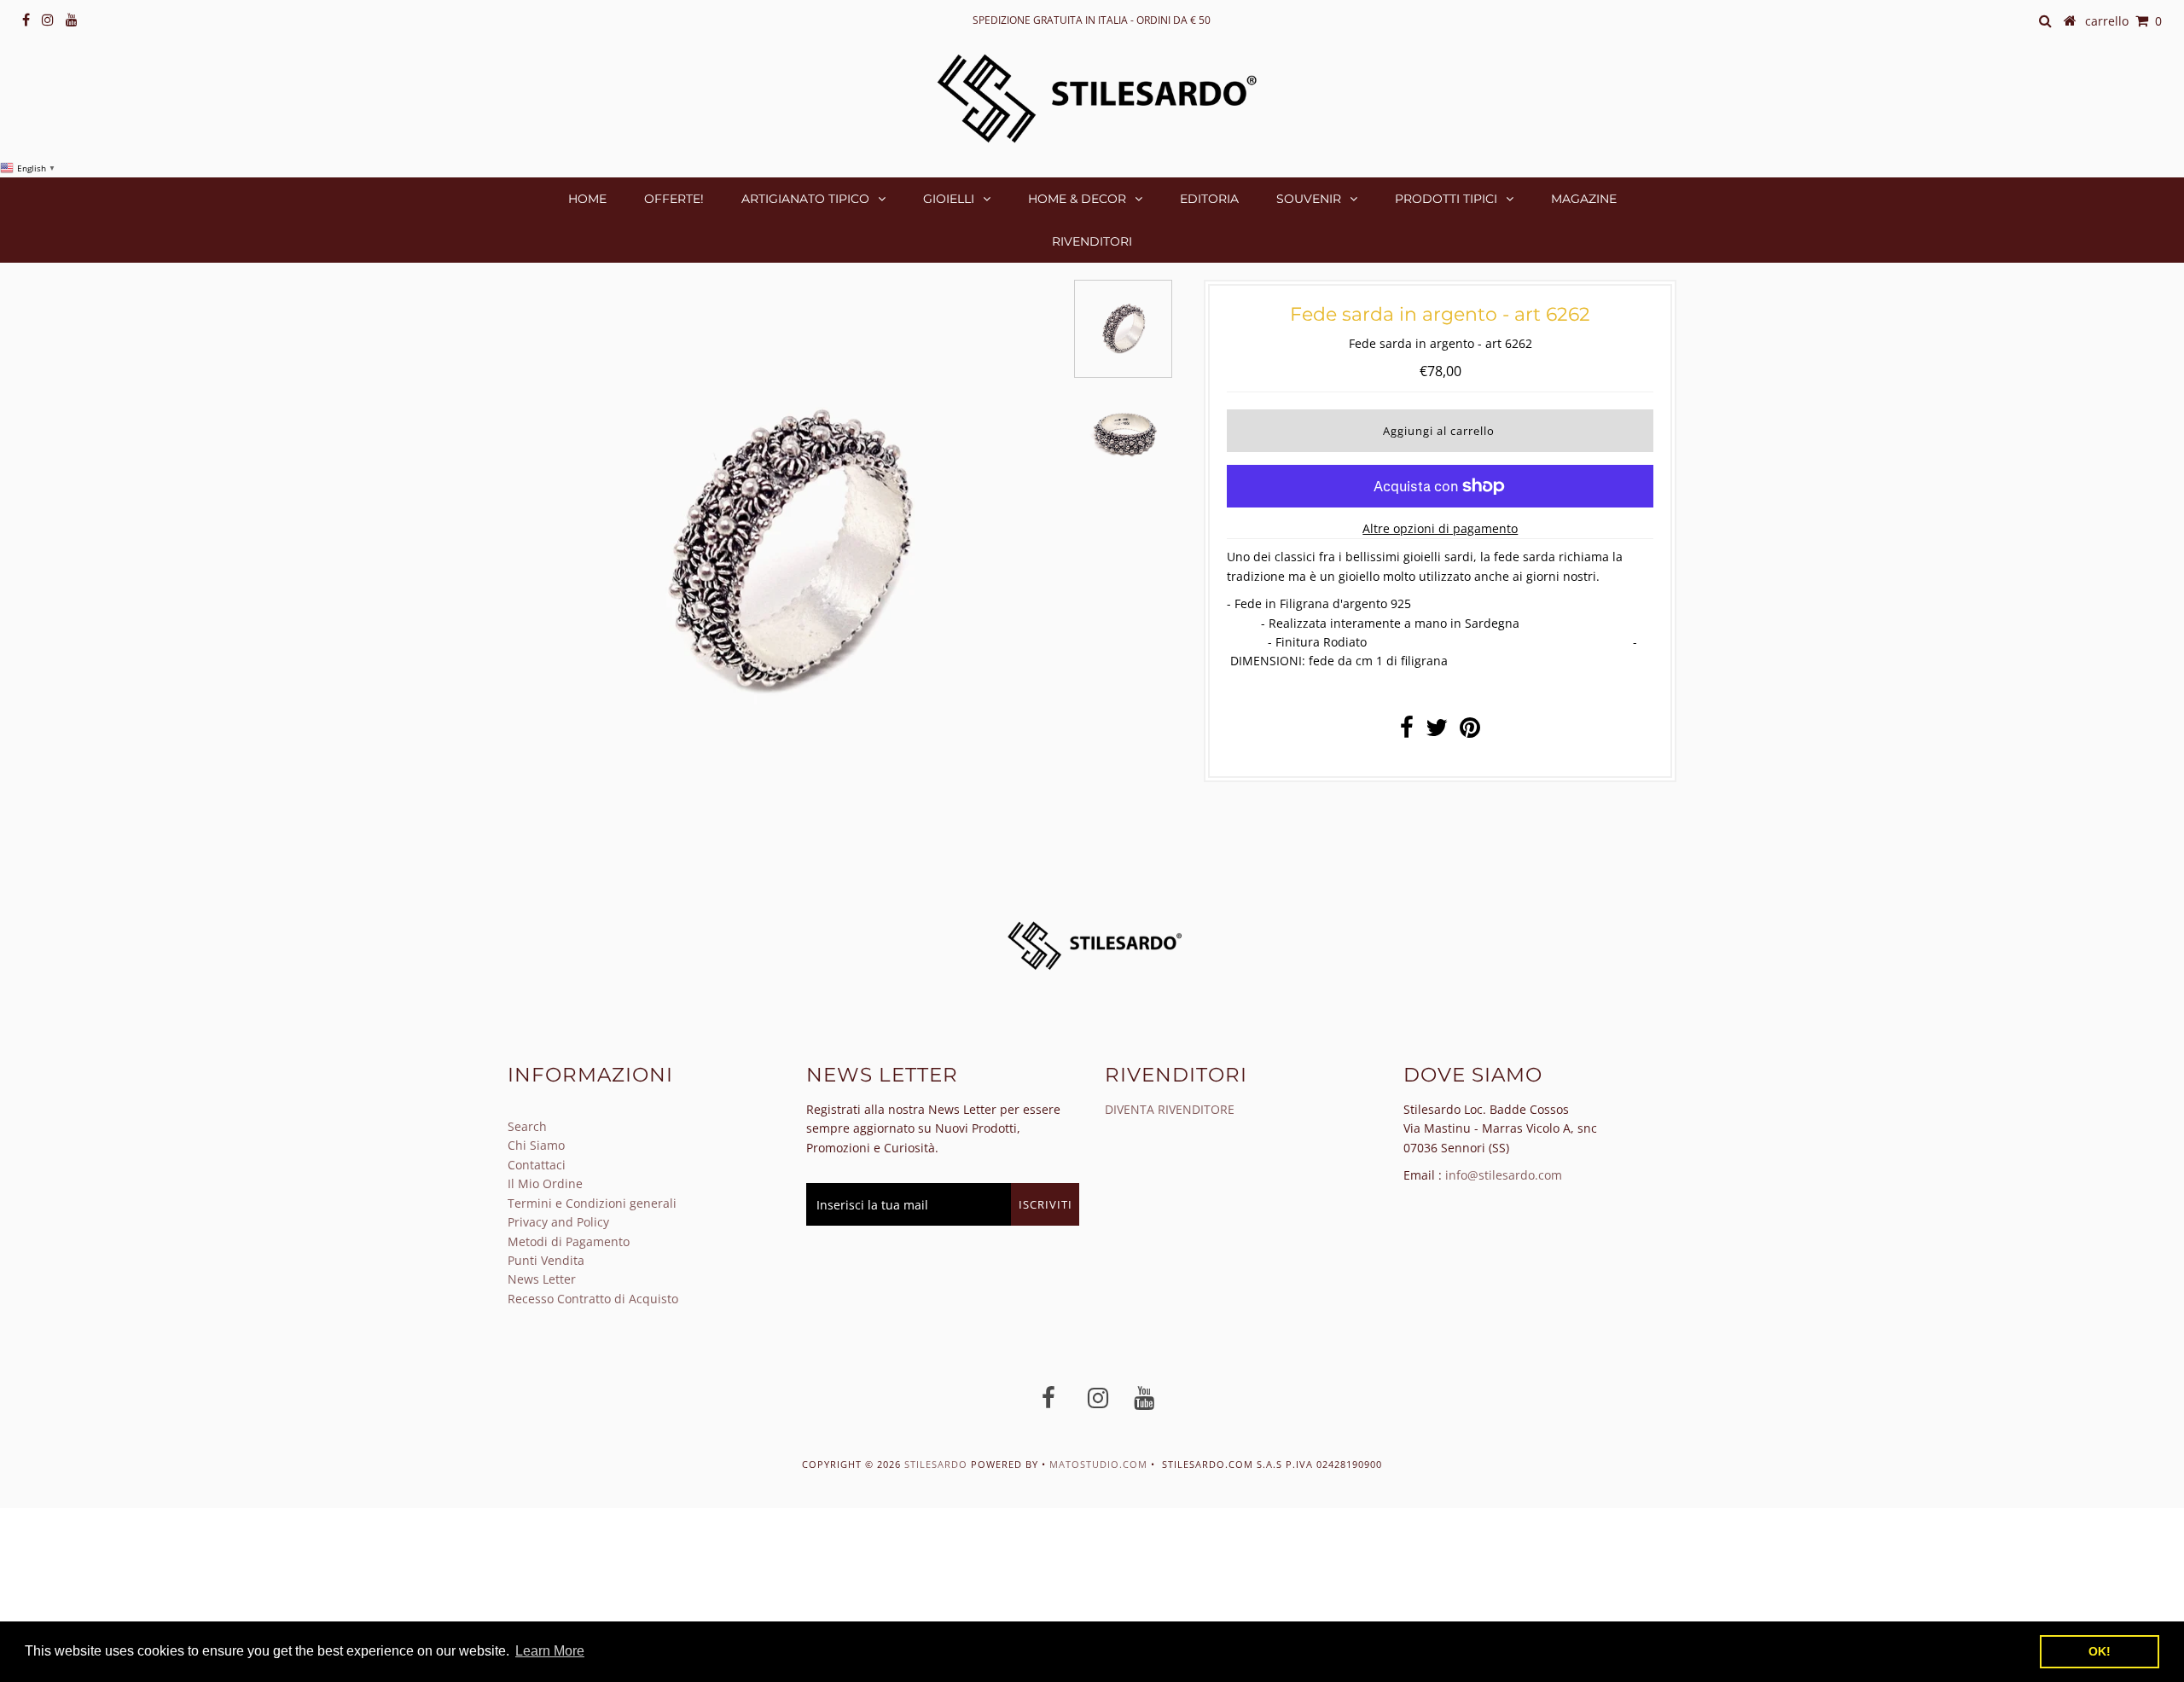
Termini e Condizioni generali (592, 1203)
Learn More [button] (550, 1651)
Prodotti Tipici (1446, 199)
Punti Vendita (546, 1260)
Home (587, 199)
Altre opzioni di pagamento (1440, 528)
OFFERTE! (674, 199)
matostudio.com (1098, 1464)
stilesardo (938, 1464)
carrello (2123, 21)
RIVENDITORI (1092, 241)
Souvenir (1309, 199)
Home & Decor (1077, 199)
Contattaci (537, 1165)
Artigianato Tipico (805, 199)
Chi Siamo (536, 1145)
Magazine (1584, 199)
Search (527, 1126)
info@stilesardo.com (1504, 1175)
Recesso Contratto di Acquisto (593, 1299)
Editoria (1209, 199)
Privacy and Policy (558, 1222)
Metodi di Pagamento (569, 1241)
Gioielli (949, 199)
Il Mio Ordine (545, 1183)
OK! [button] (2100, 1651)
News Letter (542, 1279)
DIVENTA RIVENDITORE (1170, 1109)
